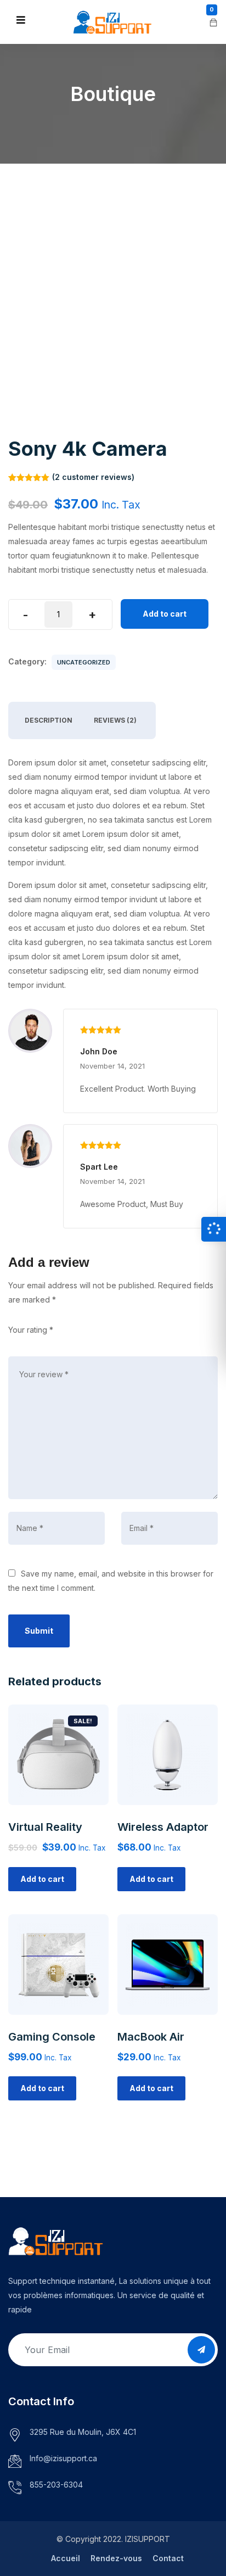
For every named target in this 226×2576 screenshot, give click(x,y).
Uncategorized (84, 662)
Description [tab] (49, 720)
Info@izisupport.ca (63, 2458)
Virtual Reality (45, 1827)
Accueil (66, 2558)
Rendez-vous (116, 2558)
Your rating (31, 1330)
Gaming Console (52, 2037)
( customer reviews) (93, 477)
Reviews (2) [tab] (115, 720)
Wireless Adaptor (163, 1827)
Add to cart (165, 614)
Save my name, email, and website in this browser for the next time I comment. (111, 1581)
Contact (168, 2558)
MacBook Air (151, 2037)
